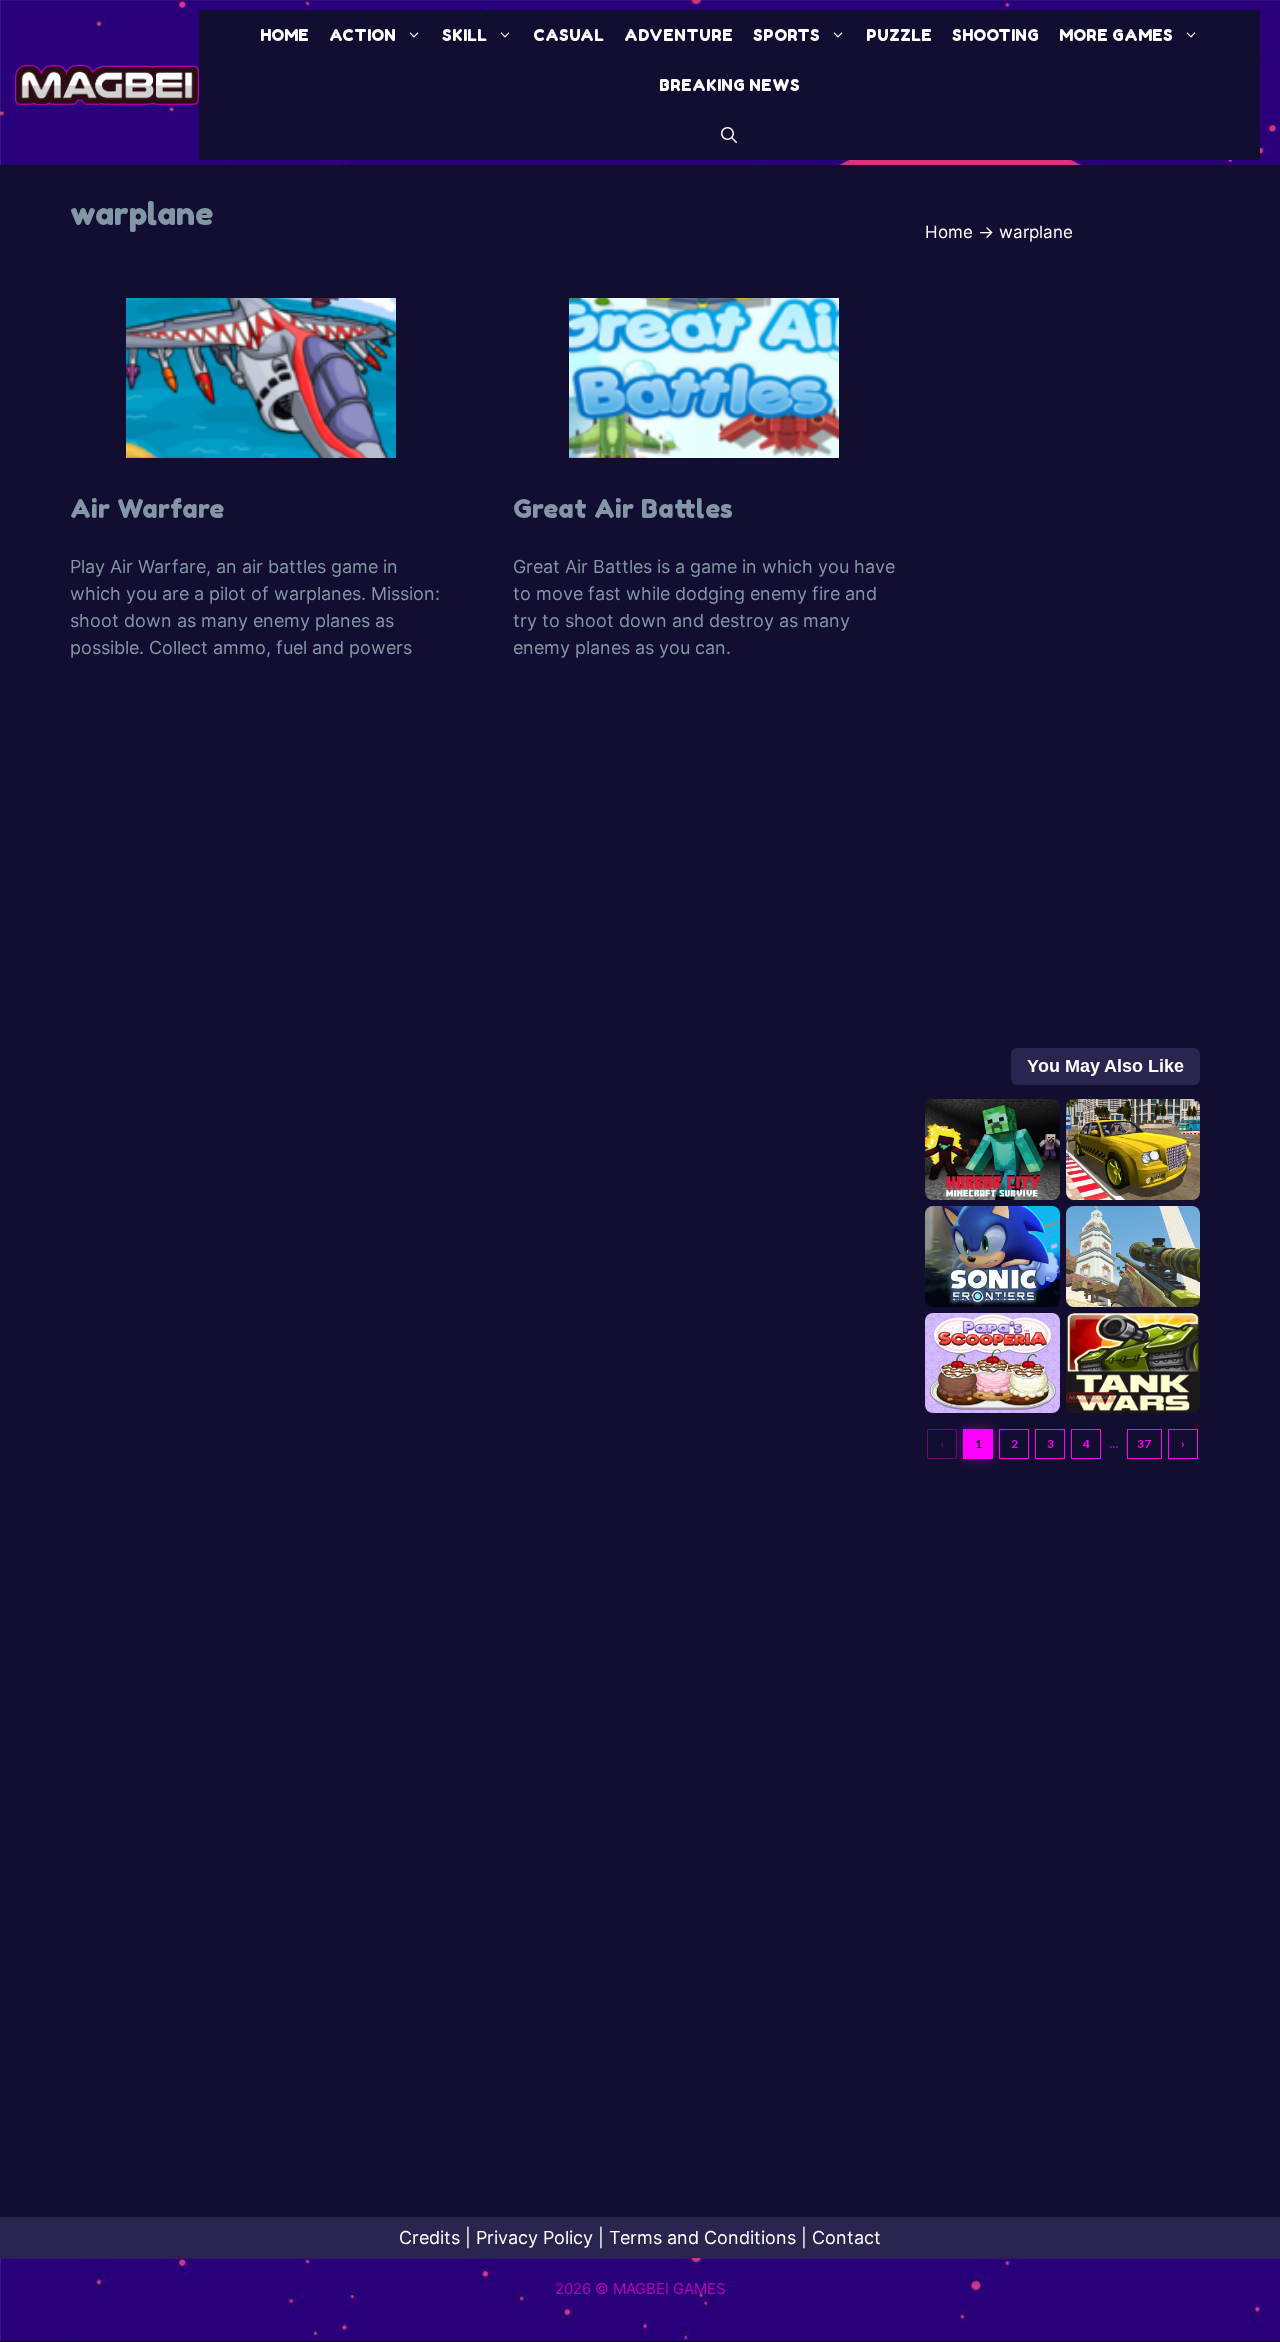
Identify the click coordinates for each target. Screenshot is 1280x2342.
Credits (429, 2237)
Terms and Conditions (702, 2237)
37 (1144, 1443)
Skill (464, 35)
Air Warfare (147, 508)
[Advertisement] (1062, 656)
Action (362, 35)
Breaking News (729, 85)
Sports (786, 35)
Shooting (995, 35)
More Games (1116, 35)
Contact (846, 2237)
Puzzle (899, 35)
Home (284, 35)
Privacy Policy (534, 2237)
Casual (568, 35)
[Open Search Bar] (729, 135)
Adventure (678, 35)
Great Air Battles (623, 508)
